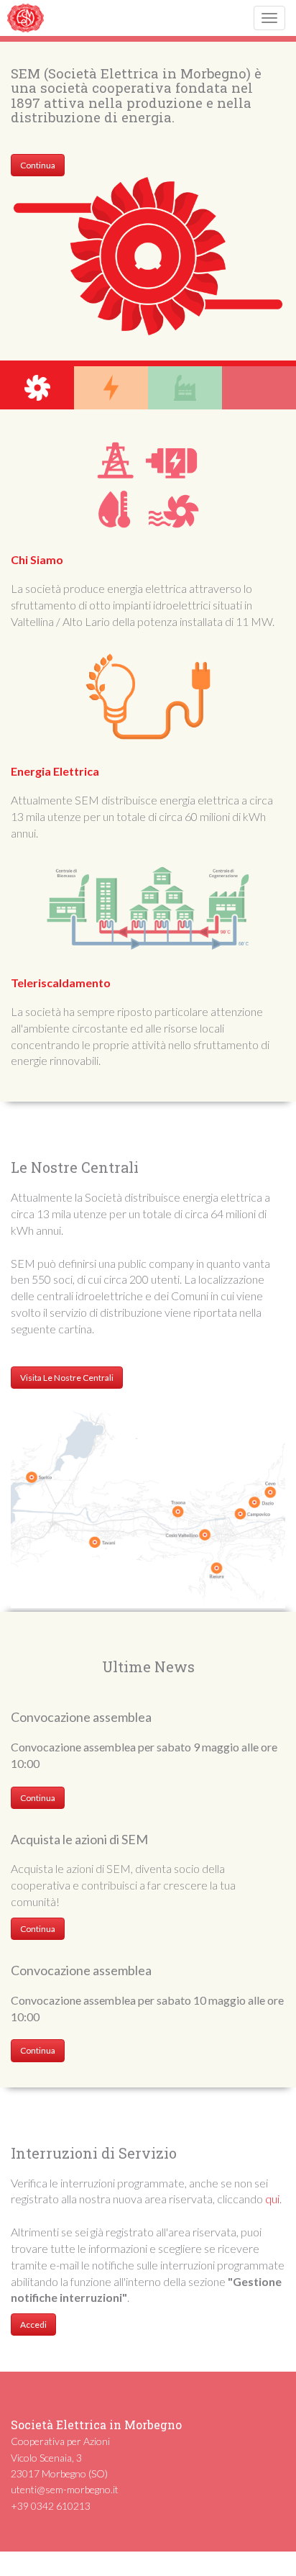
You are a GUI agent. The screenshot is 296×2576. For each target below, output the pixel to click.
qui (272, 2199)
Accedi (33, 2325)
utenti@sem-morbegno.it (65, 2489)
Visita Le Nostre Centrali (67, 1378)
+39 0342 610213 (51, 2506)
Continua (38, 165)
